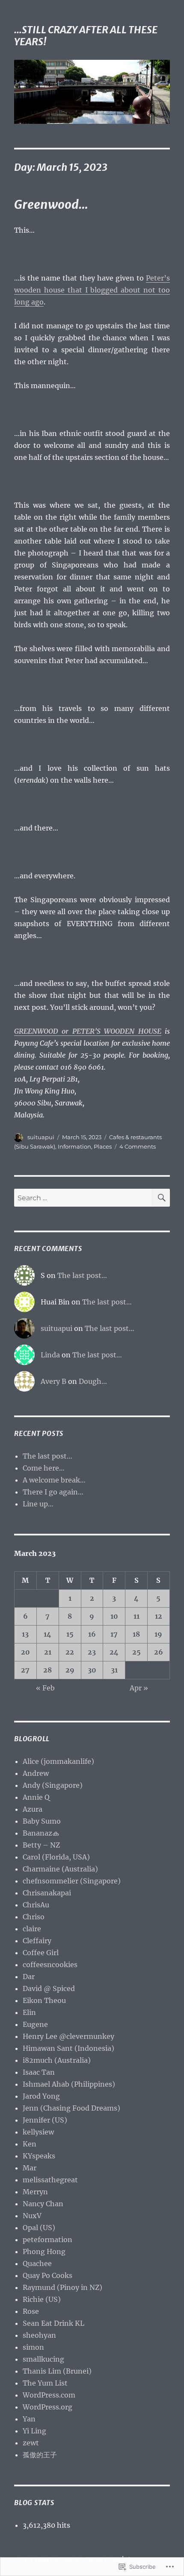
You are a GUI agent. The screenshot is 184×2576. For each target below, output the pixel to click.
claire (32, 1929)
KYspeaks (39, 2156)
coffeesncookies (50, 1965)
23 (92, 1652)
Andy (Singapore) (53, 1785)
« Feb (45, 1688)
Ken (30, 2144)
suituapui (41, 1137)
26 (159, 1652)
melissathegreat (50, 2180)
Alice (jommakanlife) (58, 1761)
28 (47, 1670)
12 (159, 1616)
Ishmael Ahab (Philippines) (69, 2084)
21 (48, 1652)
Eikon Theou (44, 2000)
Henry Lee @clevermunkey (68, 2036)
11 (137, 1616)
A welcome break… (54, 1480)
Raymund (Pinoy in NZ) (62, 2287)
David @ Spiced (49, 1988)
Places (103, 1146)
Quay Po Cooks (47, 2275)
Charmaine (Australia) (60, 1869)
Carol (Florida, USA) (56, 1857)
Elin (29, 2012)
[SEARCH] (161, 1198)
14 (47, 1634)
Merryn (35, 2192)
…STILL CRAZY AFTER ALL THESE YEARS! (86, 36)
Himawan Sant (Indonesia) (68, 2048)
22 (70, 1652)
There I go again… (53, 1492)
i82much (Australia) (57, 2060)
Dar (29, 1977)
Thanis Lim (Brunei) (57, 2371)
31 (114, 1670)
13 (25, 1634)
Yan (29, 2419)
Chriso (34, 1917)
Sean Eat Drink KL (53, 2323)
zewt (31, 2443)
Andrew (36, 1773)
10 (114, 1616)
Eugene (35, 2024)
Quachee (37, 2263)
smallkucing (43, 2359)
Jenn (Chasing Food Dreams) (71, 2108)
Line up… (38, 1504)
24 (114, 1652)
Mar (30, 2168)
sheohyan (39, 2335)
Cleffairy (37, 1941)
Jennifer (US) (45, 2120)
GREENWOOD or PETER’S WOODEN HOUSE (88, 1031)
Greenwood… (51, 205)
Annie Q (36, 1797)
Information (74, 1146)
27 (25, 1670)
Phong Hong (44, 2251)
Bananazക (41, 1833)
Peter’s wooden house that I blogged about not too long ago (92, 290)
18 (136, 1634)
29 (70, 1670)
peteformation (47, 2240)
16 (92, 1634)
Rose (31, 2311)
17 (114, 1634)
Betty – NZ (41, 1845)
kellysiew (38, 2132)
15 (70, 1634)
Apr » (139, 1688)
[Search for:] (83, 1198)
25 (137, 1652)
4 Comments (138, 1146)
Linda (50, 1355)
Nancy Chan (43, 2204)
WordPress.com (49, 2395)
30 (92, 1670)
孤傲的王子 (40, 2455)
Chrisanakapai (47, 1893)
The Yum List (45, 2383)
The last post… (82, 1275)
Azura (33, 1809)
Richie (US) (42, 2299)
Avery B (53, 1381)
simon (33, 2347)
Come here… (44, 1468)
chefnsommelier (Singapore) (72, 1881)
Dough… (93, 1381)
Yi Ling (34, 2431)
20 (25, 1652)
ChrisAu (36, 1905)
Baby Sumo (42, 1821)
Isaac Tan (39, 2072)
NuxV (32, 2216)
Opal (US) (39, 2228)
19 (158, 1634)
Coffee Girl (41, 1953)
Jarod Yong (41, 2096)
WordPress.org (47, 2407)
